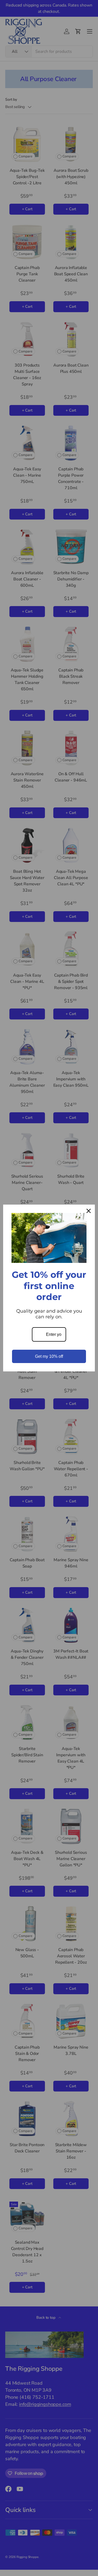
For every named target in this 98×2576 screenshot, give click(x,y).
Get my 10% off (49, 1356)
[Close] (89, 1211)
